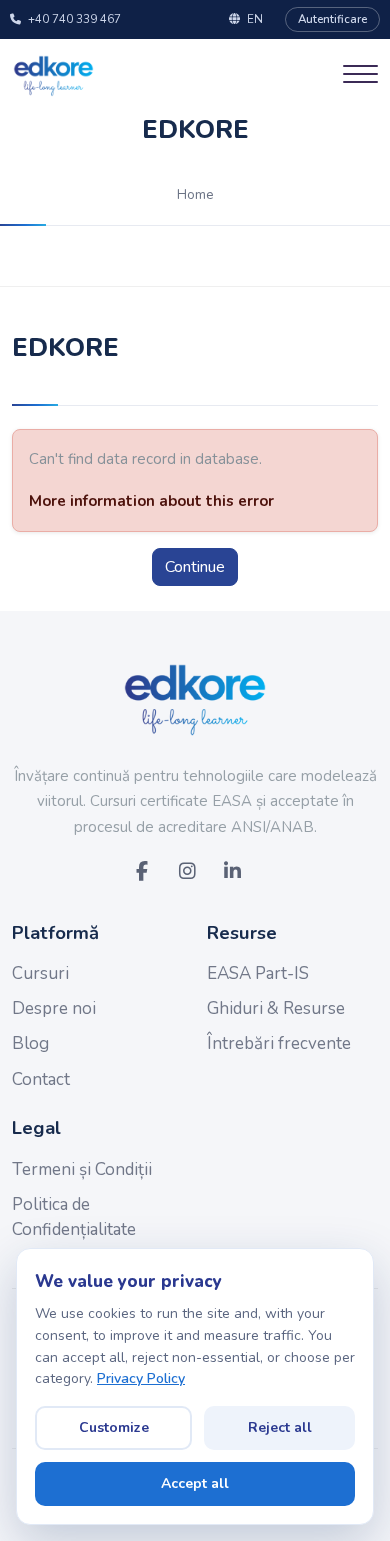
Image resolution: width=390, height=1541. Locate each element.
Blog (30, 1043)
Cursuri (40, 973)
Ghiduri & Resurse (276, 1008)
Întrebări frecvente (279, 1043)
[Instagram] (186, 872)
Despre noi (54, 1008)
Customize (114, 1427)
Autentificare (332, 19)
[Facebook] (141, 872)
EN (255, 19)
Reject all (280, 1427)
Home (195, 194)
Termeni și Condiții (82, 1169)
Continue (195, 567)
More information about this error (151, 501)
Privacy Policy (141, 1378)
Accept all (195, 1483)
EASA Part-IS (258, 973)
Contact (41, 1079)
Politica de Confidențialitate (74, 1217)
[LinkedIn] (232, 872)
